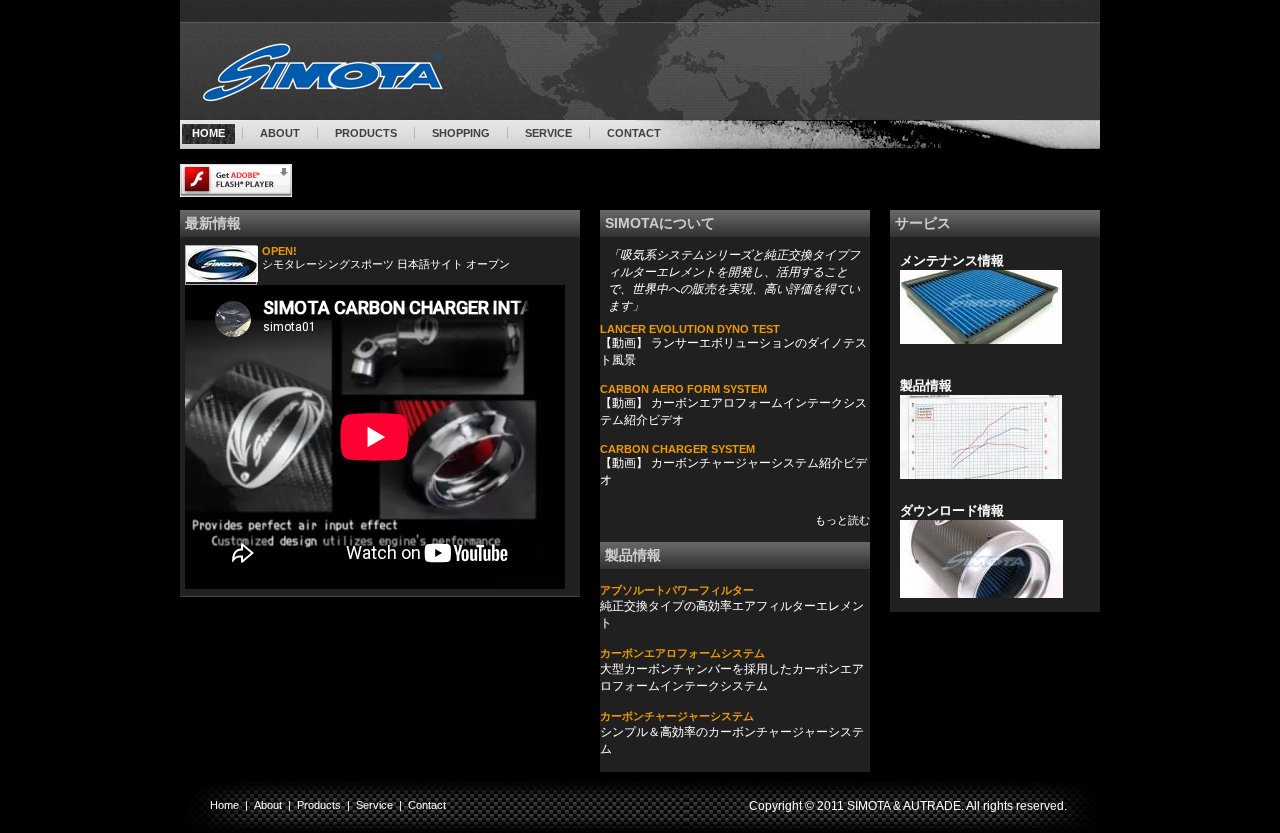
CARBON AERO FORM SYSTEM (683, 389)
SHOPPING (461, 133)
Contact (427, 805)
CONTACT (634, 133)
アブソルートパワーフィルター (677, 590)
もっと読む (842, 520)
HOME (208, 133)
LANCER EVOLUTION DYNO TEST (690, 329)
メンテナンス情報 (952, 260)
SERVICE (548, 133)
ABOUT (280, 133)
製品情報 (926, 385)
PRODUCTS (366, 133)
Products (319, 805)
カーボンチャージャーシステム (677, 716)
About (268, 805)
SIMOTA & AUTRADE (904, 806)
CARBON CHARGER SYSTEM (677, 449)
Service (374, 805)
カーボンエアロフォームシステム (682, 653)
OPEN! (279, 251)
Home (224, 805)
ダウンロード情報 (952, 510)
